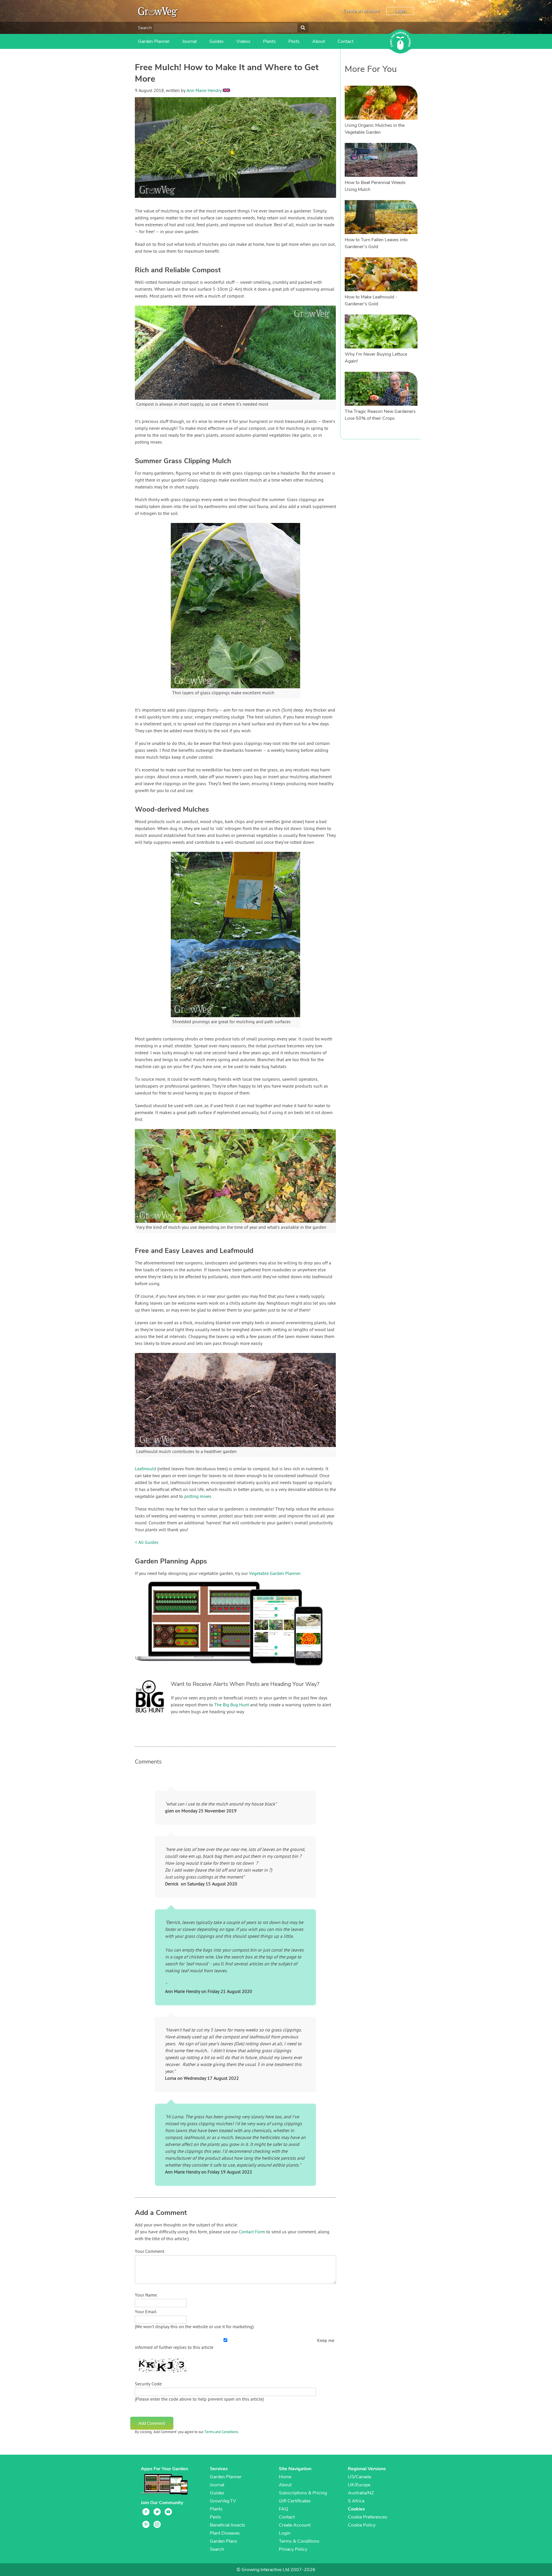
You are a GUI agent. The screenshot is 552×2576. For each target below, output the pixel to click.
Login (400, 11)
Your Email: (146, 2312)
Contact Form (252, 2232)
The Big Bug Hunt (232, 1705)
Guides (216, 41)
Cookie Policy (362, 2525)
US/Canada (359, 2477)
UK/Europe (359, 2485)
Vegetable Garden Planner (275, 1574)
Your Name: (146, 2295)
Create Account (295, 2525)
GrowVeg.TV (223, 2501)
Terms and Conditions (221, 2432)
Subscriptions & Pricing (303, 2493)
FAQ (283, 2509)
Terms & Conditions (299, 2541)
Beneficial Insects (228, 2525)
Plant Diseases (225, 2533)
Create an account (361, 11)
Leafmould (145, 1469)
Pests (294, 41)
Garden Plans (224, 2541)
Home (285, 2477)
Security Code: (149, 2384)
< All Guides (147, 1543)
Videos (243, 41)
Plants (269, 41)
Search (145, 28)
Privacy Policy (293, 2549)
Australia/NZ (361, 2493)
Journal (189, 41)
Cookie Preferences (368, 2517)
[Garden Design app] (240, 1670)
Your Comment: (150, 2252)
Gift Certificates (295, 2501)
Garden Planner (154, 41)
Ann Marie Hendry (204, 91)
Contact (345, 41)
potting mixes (198, 1497)
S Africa (356, 2501)
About (319, 41)
